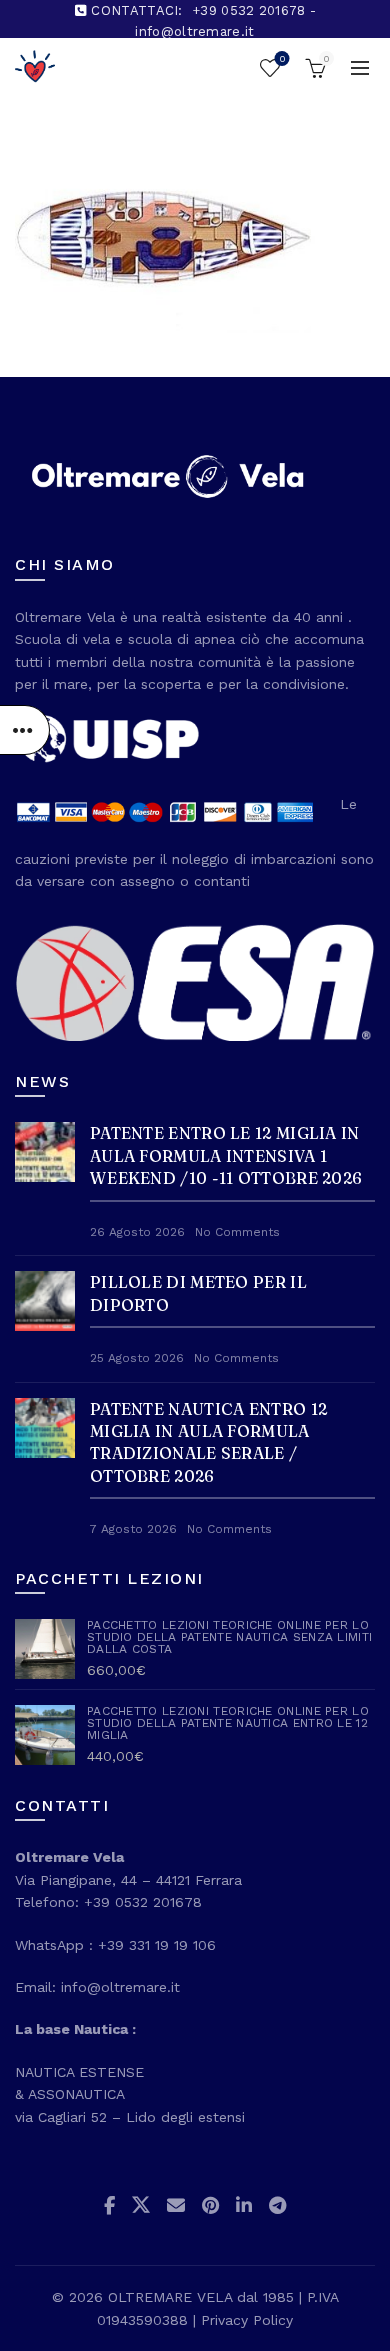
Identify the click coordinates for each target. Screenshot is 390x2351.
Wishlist (282, 58)
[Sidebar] (25, 730)
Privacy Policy (247, 2320)
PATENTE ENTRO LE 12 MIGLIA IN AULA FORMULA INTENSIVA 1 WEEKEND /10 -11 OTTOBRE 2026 (226, 1155)
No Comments (237, 1232)
